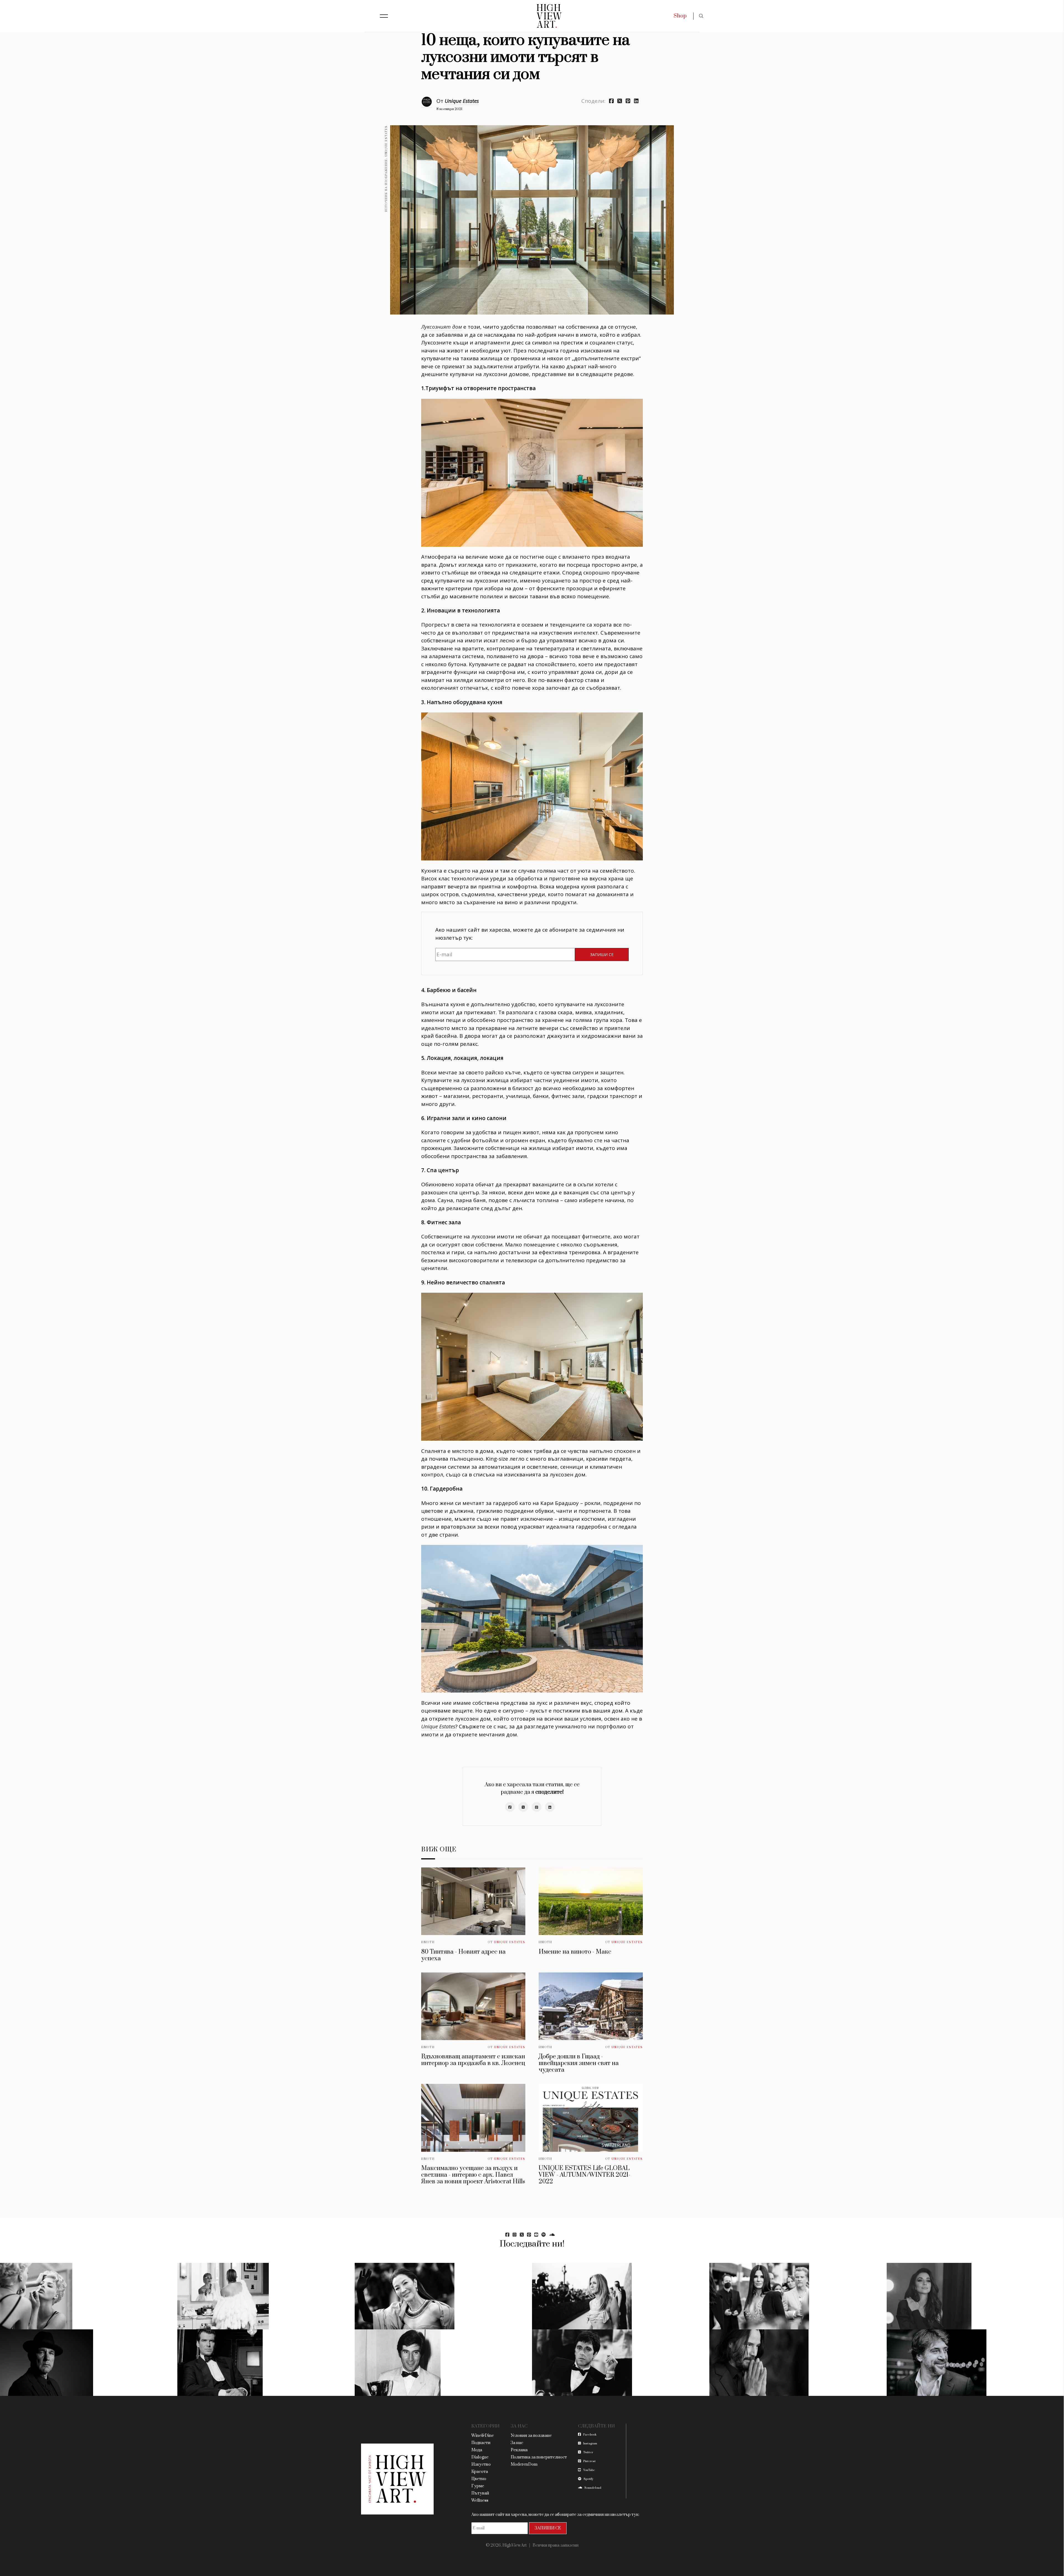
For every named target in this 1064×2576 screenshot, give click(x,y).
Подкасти (481, 2443)
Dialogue (480, 2457)
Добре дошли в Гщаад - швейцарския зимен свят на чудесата (579, 2063)
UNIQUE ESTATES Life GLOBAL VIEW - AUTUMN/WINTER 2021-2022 (585, 2175)
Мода (477, 2450)
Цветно (479, 2479)
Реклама (519, 2450)
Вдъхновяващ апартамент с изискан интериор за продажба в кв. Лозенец (473, 2060)
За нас (517, 2443)
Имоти (428, 1942)
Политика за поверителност (539, 2457)
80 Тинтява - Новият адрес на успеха (463, 1955)
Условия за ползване (531, 2436)
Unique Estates (462, 101)
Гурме (478, 2486)
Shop (680, 16)
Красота (480, 2472)
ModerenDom (524, 2464)
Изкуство (481, 2464)
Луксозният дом (442, 327)
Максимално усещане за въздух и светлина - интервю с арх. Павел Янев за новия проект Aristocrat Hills (473, 2175)
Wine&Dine (483, 2436)
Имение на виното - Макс (575, 1952)
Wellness (480, 2500)
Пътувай (480, 2493)
